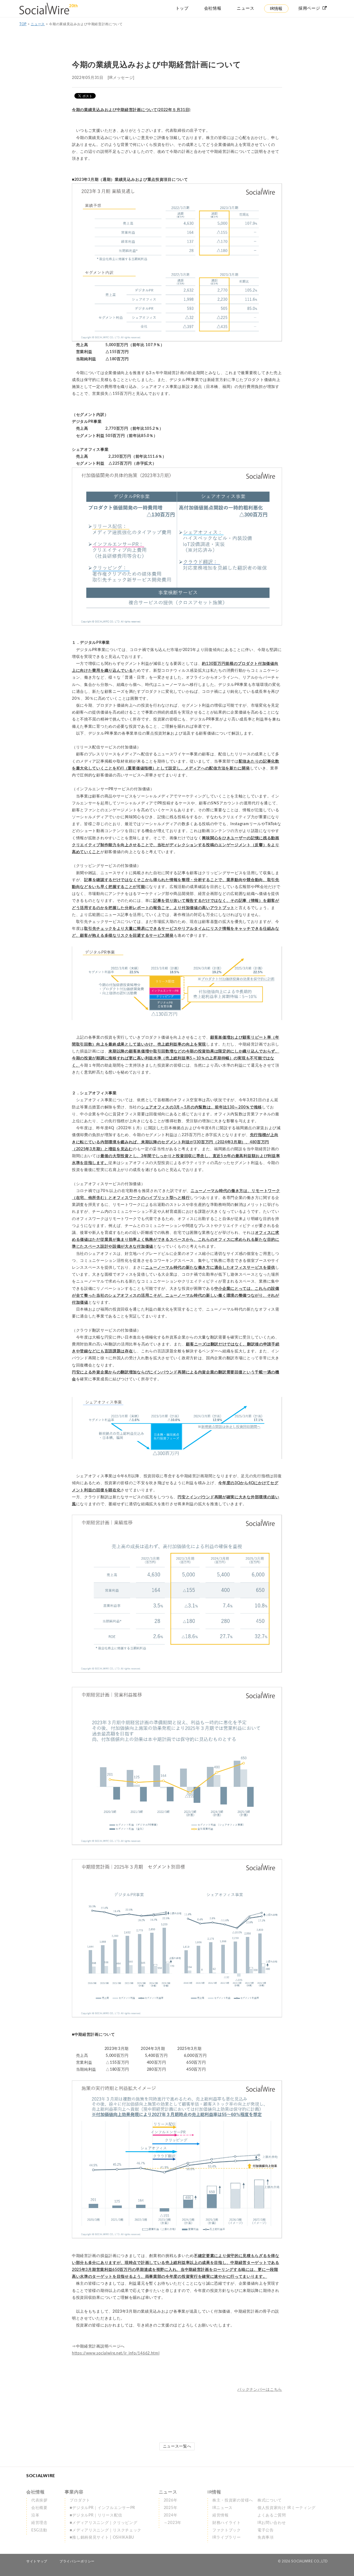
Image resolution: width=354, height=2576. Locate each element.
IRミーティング (287, 2508)
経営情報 (221, 2515)
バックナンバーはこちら (260, 2390)
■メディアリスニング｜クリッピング (103, 2523)
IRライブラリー (227, 2538)
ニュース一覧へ (177, 2446)
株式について (270, 2500)
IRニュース (222, 2508)
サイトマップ (37, 2561)
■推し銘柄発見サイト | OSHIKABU (102, 2538)
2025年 (171, 2508)
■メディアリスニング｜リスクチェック (106, 2530)
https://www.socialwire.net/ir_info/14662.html (116, 2353)
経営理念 (39, 2523)
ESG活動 (39, 2530)
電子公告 (266, 2530)
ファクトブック (227, 2530)
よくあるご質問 (272, 2515)
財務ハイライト (227, 2523)
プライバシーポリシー (77, 2561)
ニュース (38, 24)
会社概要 (39, 2508)
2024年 (171, 2515)
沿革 (35, 2515)
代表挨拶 (39, 2500)
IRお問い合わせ (272, 2523)
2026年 (171, 2500)
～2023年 (173, 2523)
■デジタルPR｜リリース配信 (96, 2515)
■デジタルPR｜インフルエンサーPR (102, 2508)
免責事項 (266, 2538)
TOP (23, 24)
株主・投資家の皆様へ (233, 2500)
